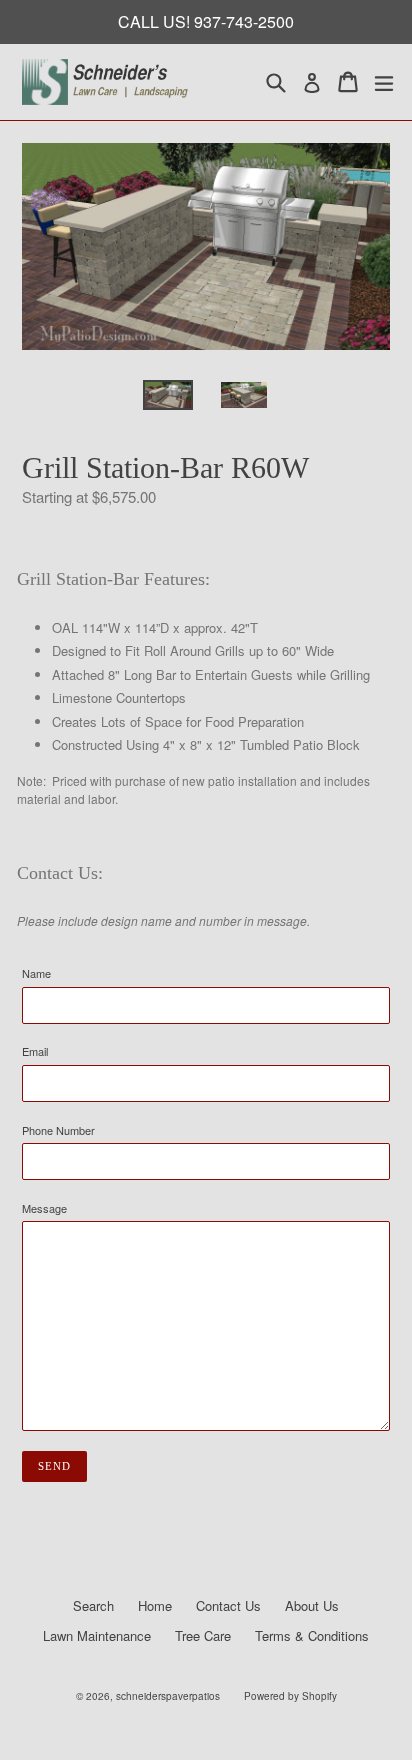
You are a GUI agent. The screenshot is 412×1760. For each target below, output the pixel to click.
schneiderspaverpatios (168, 1696)
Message (44, 1208)
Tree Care (203, 1635)
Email (35, 1051)
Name (36, 973)
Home (155, 1605)
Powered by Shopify (290, 1696)
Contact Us (228, 1605)
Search (93, 1605)
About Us (312, 1605)
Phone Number (58, 1130)
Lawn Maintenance (97, 1635)
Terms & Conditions (312, 1635)
